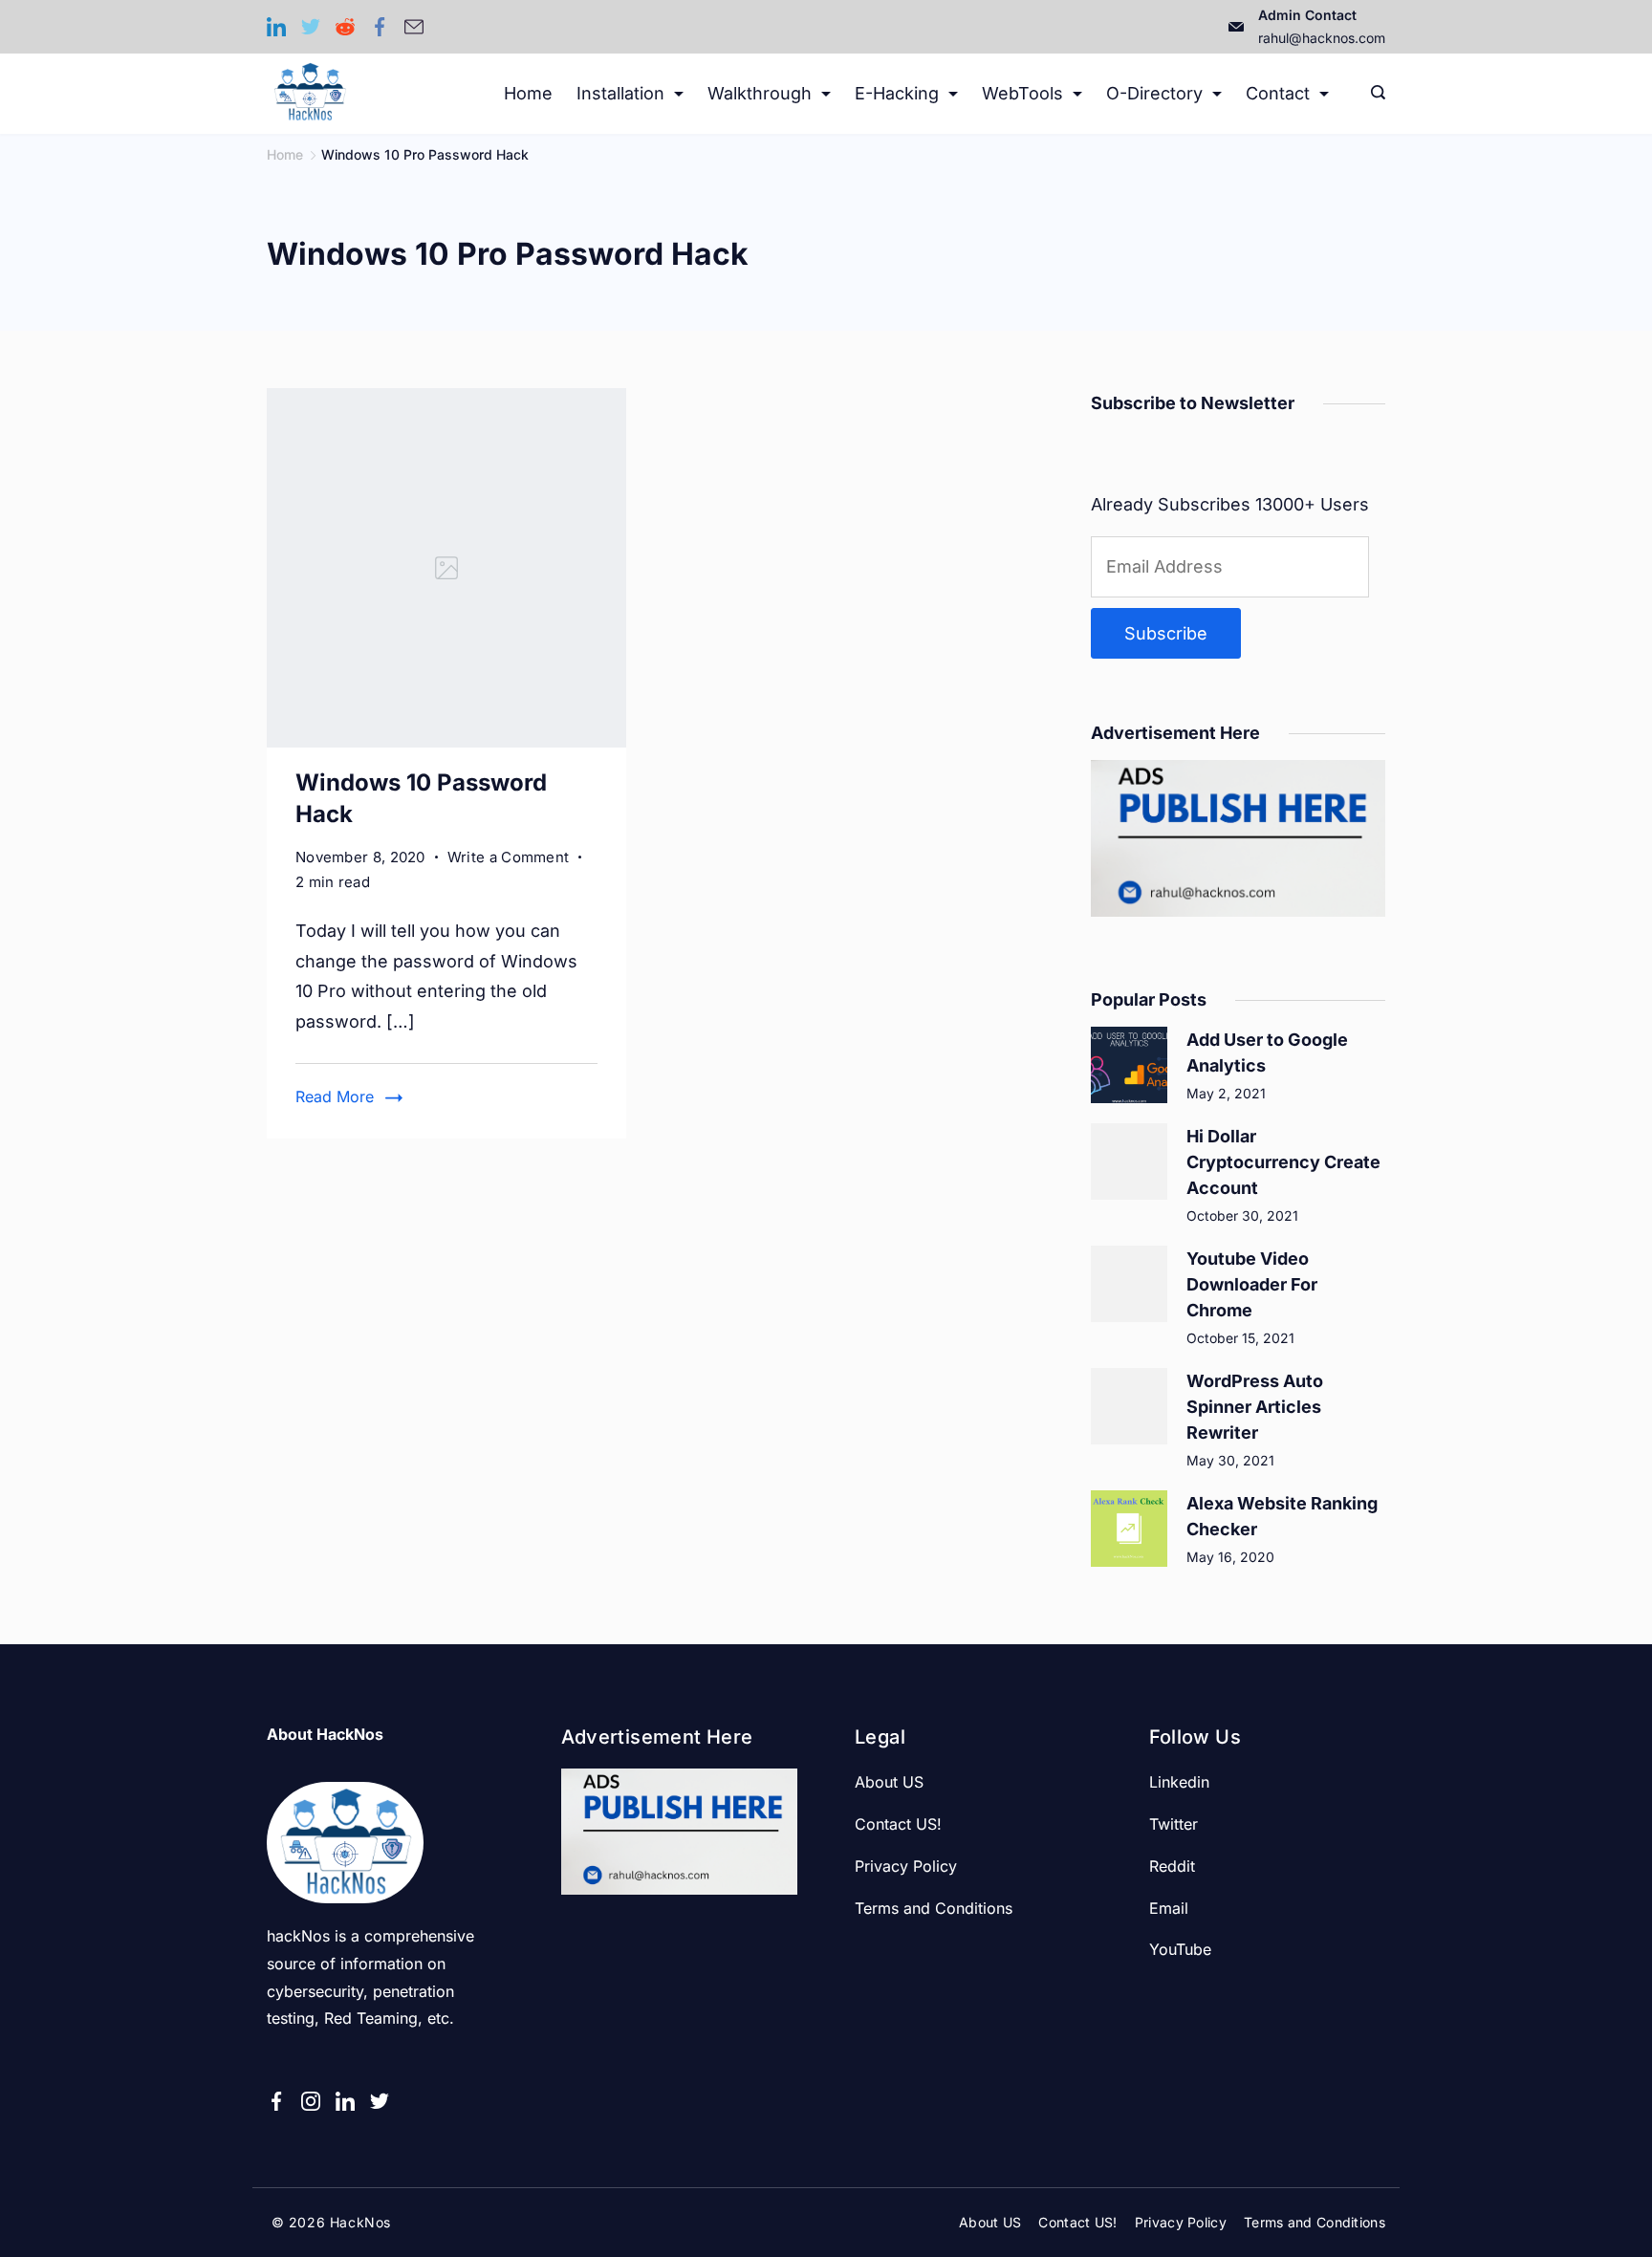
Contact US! (898, 1824)
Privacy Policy (906, 1866)
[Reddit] (345, 27)
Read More (335, 1096)
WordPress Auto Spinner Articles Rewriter (1255, 1407)
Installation (620, 93)
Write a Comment (509, 858)
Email (1169, 1908)
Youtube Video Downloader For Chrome (1252, 1284)
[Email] (414, 27)
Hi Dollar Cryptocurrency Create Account (1283, 1162)
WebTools (1022, 93)
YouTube (1180, 1949)
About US (889, 1782)
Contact (1278, 93)
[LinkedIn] (276, 27)
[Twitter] (311, 27)
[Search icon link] (1373, 94)
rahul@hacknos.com (1322, 38)
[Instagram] (311, 2101)
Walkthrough (760, 93)
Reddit (1172, 1866)
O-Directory (1154, 93)
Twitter (1174, 1824)
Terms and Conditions (934, 1908)
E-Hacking (897, 93)
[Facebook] (380, 27)
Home (528, 93)
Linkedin (1179, 1782)
